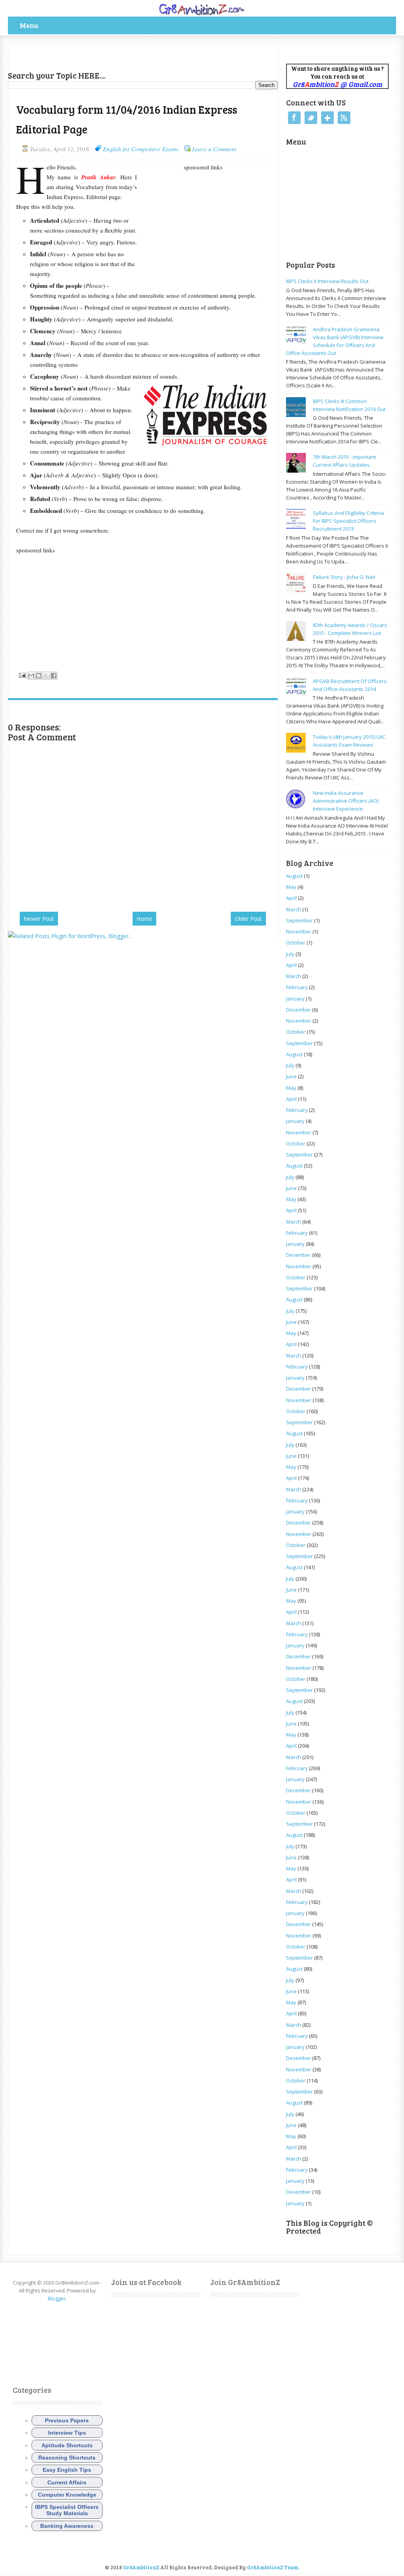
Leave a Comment (214, 149)
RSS (344, 118)
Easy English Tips (67, 2470)
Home (144, 919)
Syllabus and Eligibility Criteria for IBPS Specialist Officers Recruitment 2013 (348, 521)
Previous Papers (67, 2420)
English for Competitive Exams (141, 149)
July (290, 954)
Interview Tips (67, 2433)
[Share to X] (46, 676)
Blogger (57, 2298)
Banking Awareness (67, 2526)
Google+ (327, 118)
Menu (29, 25)
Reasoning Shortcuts (67, 2458)
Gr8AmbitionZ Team (273, 2567)
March (294, 909)
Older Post (248, 919)
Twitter (311, 118)
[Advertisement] (100, 56)
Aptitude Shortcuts (67, 2445)
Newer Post (39, 919)
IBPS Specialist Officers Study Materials (67, 2510)
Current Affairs (67, 2482)
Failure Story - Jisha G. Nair (344, 577)
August (294, 876)
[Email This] (31, 676)
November (299, 931)
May (291, 887)
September (299, 920)
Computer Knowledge (67, 2495)
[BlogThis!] (39, 676)
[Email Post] (22, 674)
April (291, 898)
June (291, 1076)
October (296, 943)
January (295, 999)
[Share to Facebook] (54, 676)
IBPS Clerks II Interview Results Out (327, 281)
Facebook (294, 118)
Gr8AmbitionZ (142, 2567)
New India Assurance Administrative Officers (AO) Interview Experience (346, 801)
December (298, 1010)
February (297, 987)
